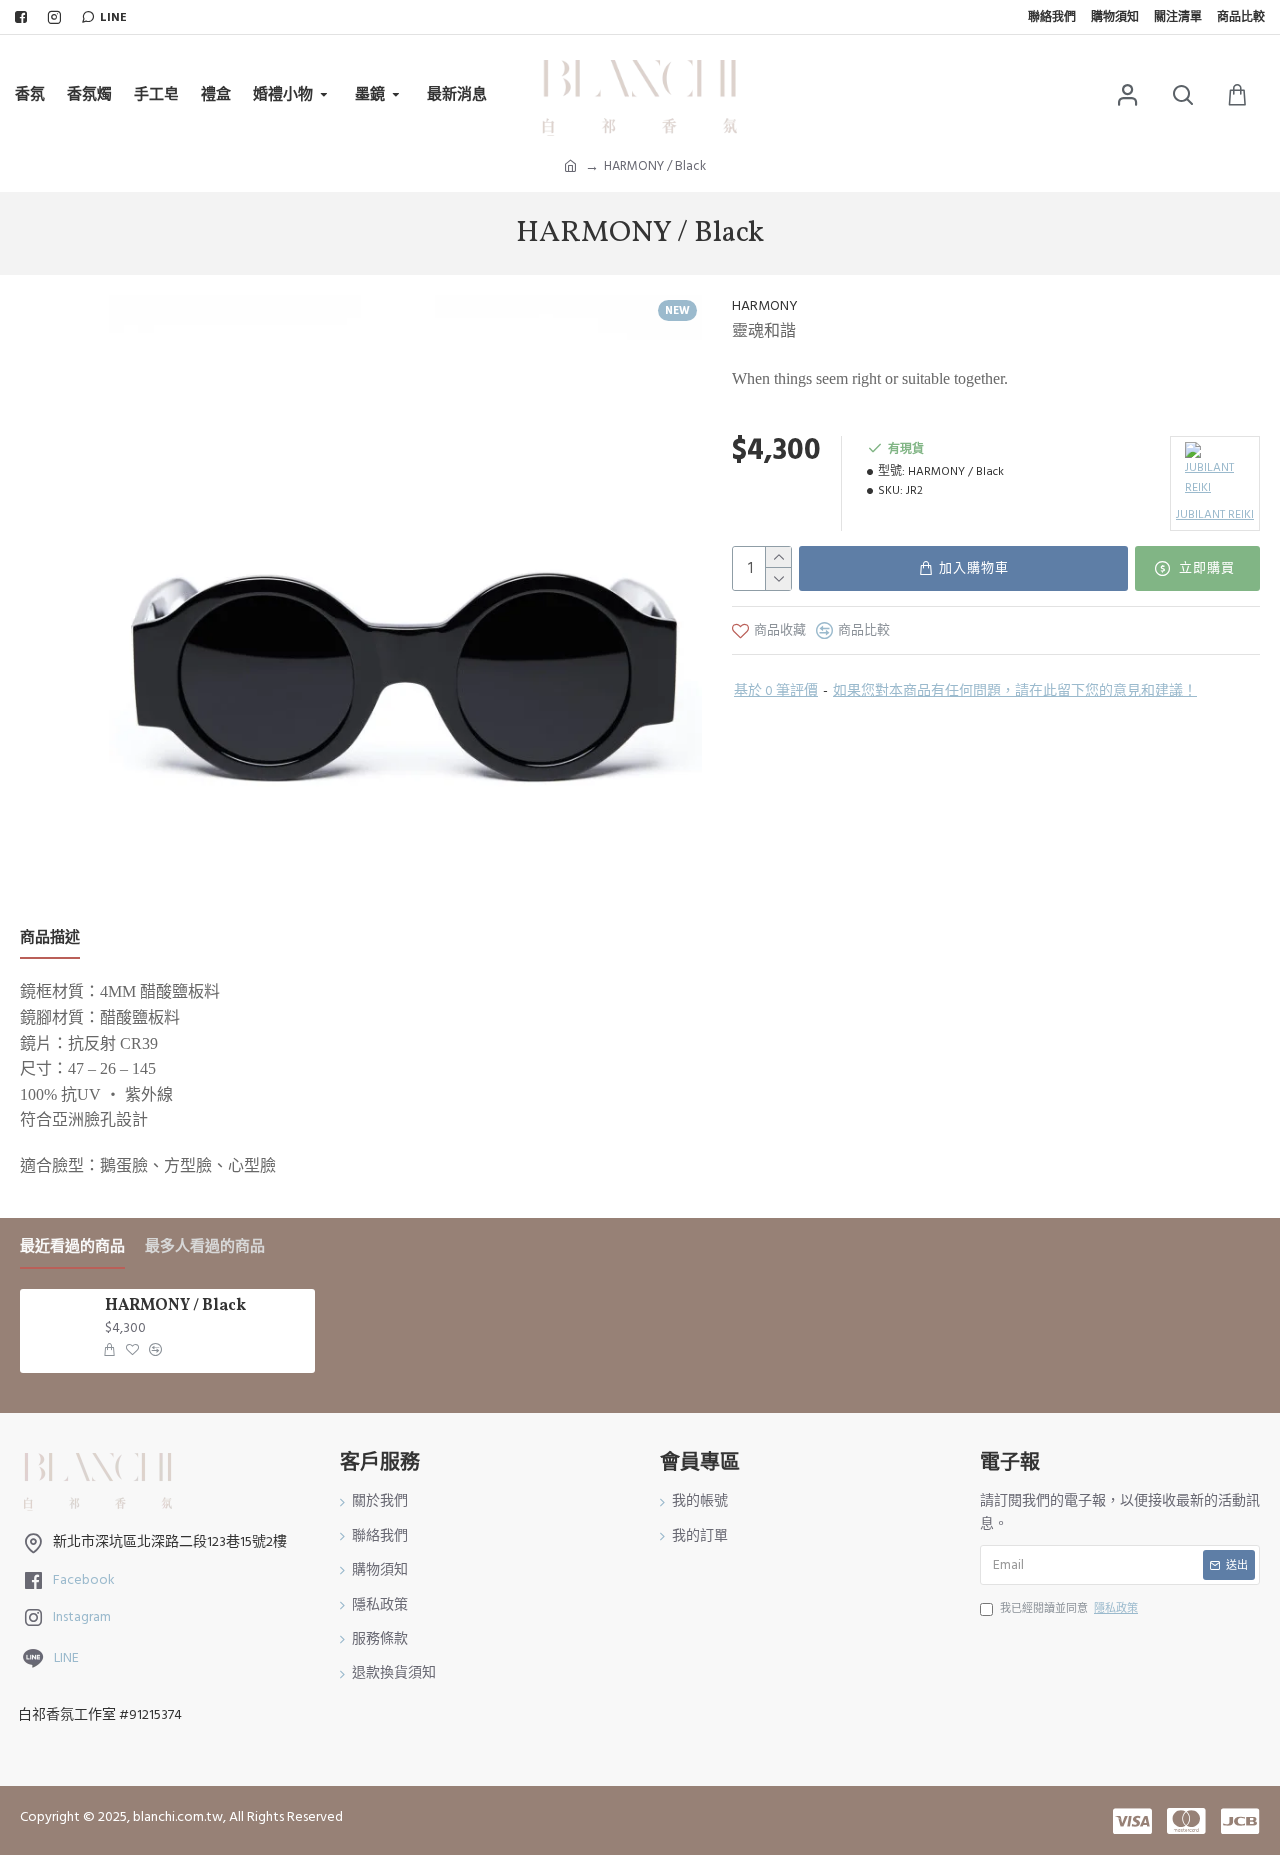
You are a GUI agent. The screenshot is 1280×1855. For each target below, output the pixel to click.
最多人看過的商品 (205, 1247)
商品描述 (50, 938)
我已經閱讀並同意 (1069, 1608)
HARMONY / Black (175, 1306)
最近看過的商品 (72, 1247)
